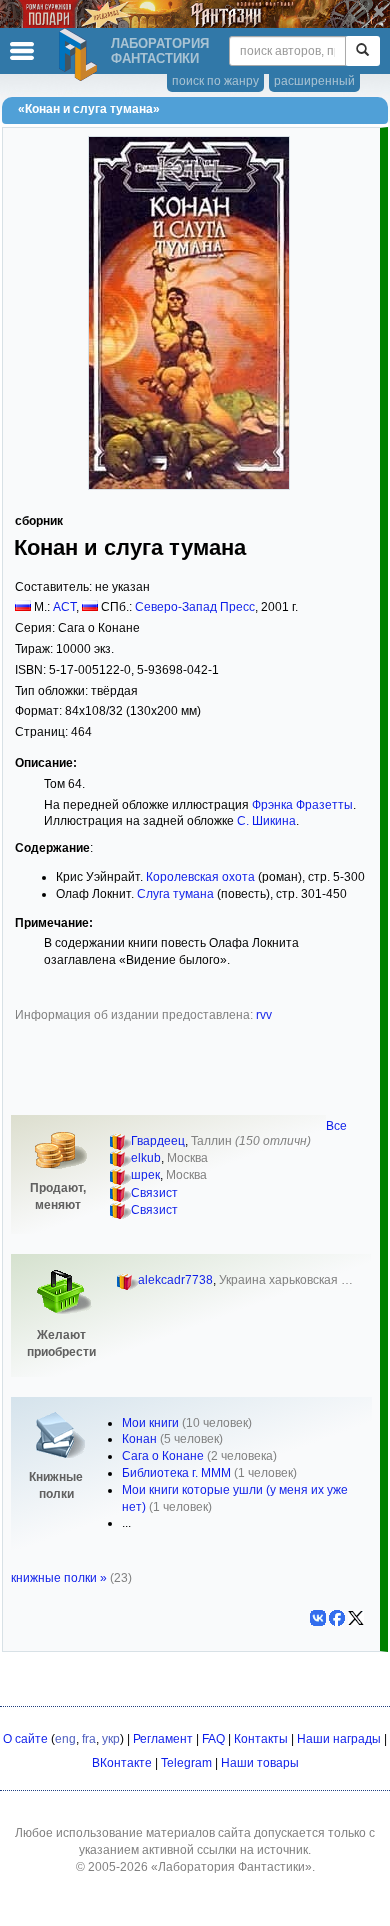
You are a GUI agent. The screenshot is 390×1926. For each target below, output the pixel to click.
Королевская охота (200, 877)
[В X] (356, 1618)
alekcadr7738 (175, 1280)
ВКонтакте (122, 1763)
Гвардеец (158, 1141)
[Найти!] (362, 51)
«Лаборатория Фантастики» (231, 1867)
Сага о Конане (163, 1456)
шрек (145, 1175)
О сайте (25, 1739)
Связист (154, 1193)
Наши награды (339, 1739)
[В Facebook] (337, 1618)
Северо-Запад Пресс (195, 607)
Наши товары (260, 1763)
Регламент (163, 1739)
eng (65, 1739)
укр (111, 1739)
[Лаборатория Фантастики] (81, 55)
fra (89, 1739)
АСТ (64, 607)
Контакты (261, 1739)
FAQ (213, 1739)
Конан (139, 1439)
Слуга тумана (175, 894)
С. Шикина (266, 821)
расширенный (314, 81)
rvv (264, 1015)
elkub (146, 1158)
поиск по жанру (215, 81)
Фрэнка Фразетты (302, 805)
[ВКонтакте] (318, 1618)
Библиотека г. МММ (176, 1473)
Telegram (186, 1763)
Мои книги (150, 1423)
